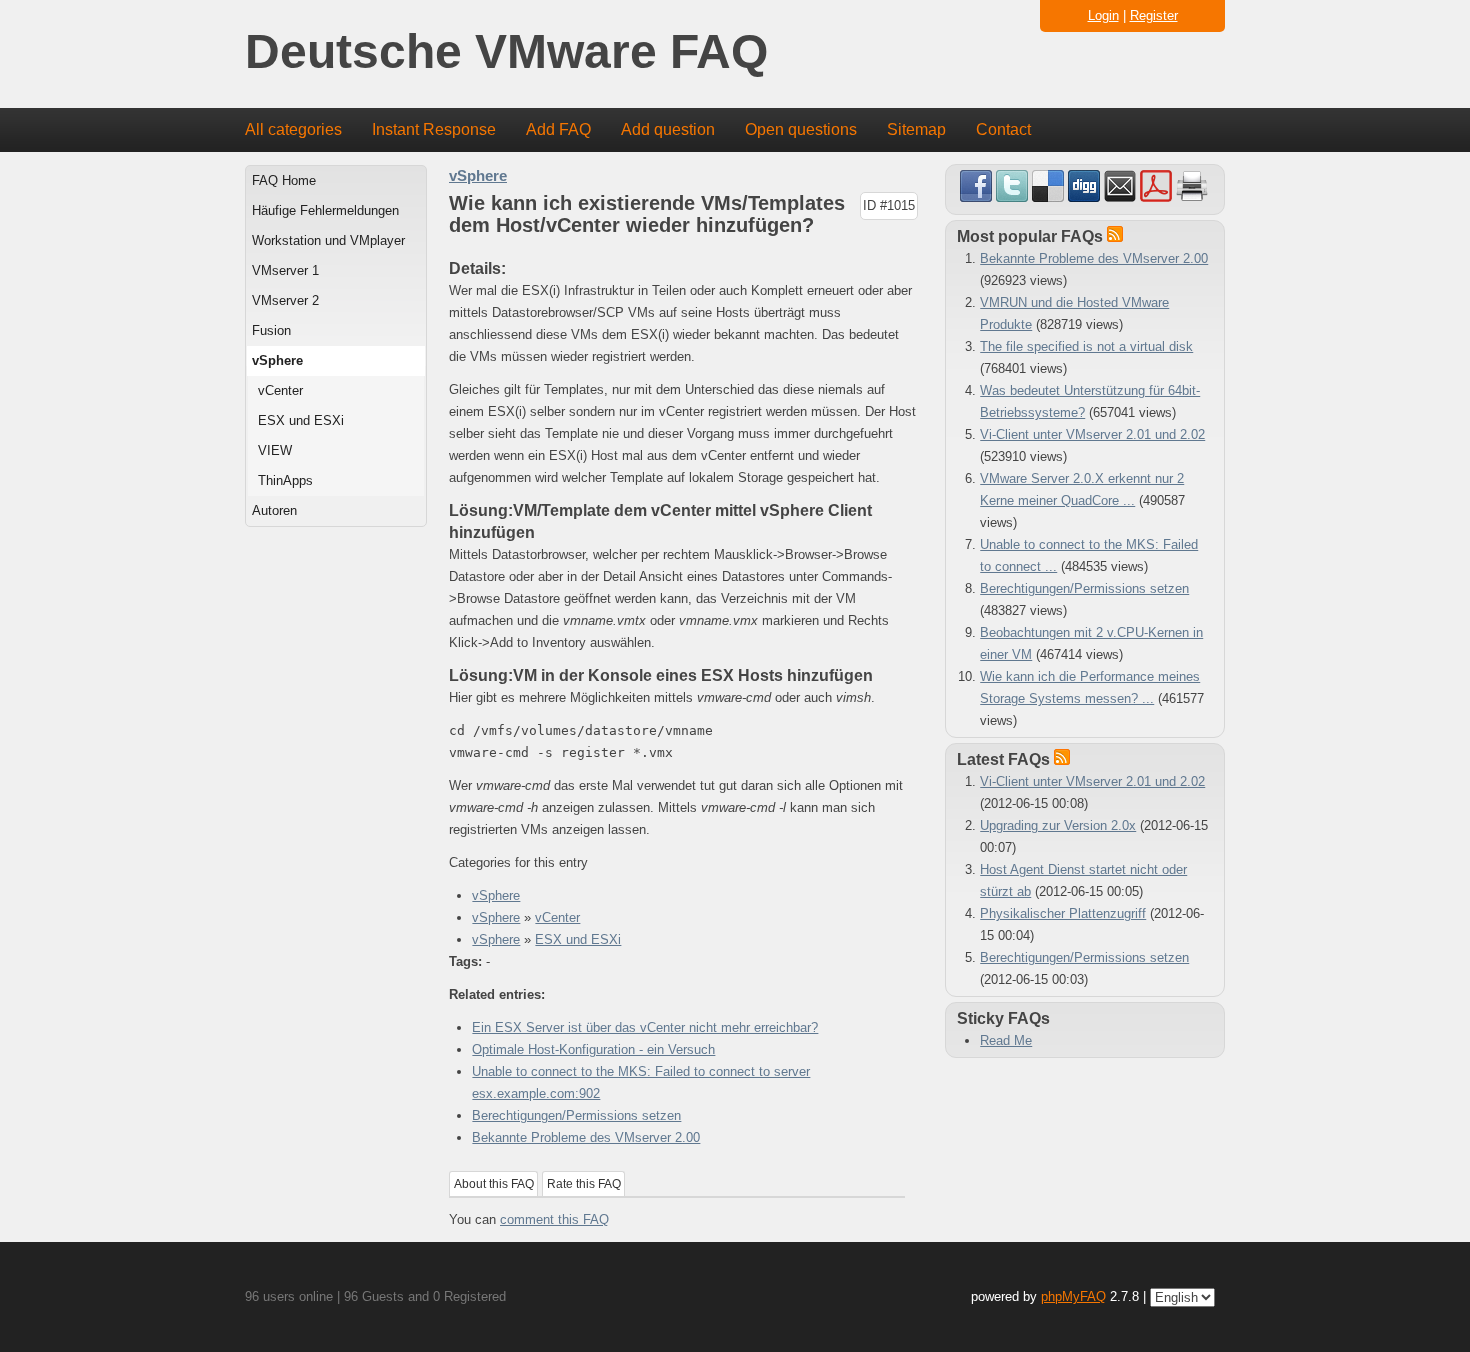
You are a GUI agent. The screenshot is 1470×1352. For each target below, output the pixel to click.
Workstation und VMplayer (328, 240)
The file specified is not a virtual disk (1086, 346)
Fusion (271, 330)
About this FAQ (494, 1184)
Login (1103, 15)
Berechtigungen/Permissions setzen (576, 1115)
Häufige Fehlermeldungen (325, 210)
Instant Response (434, 129)
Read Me (1006, 1040)
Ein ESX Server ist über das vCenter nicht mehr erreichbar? (645, 1027)
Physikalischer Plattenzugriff (1063, 913)
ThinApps (285, 480)
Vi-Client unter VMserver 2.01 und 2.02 (1092, 434)
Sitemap (916, 129)
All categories (293, 129)
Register (1154, 15)
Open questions (801, 129)
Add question (668, 129)
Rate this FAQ (584, 1184)
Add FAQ (558, 129)
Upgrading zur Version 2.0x (1058, 825)
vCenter (280, 390)
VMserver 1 (285, 270)
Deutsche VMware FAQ (506, 52)
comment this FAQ (554, 1219)
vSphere (277, 360)
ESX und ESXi (301, 420)
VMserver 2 (285, 300)
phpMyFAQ (1073, 1296)
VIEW (275, 450)
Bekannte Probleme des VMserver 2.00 (586, 1137)
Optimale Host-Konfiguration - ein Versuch (593, 1049)
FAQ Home (284, 180)
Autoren (274, 510)
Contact (1003, 129)
